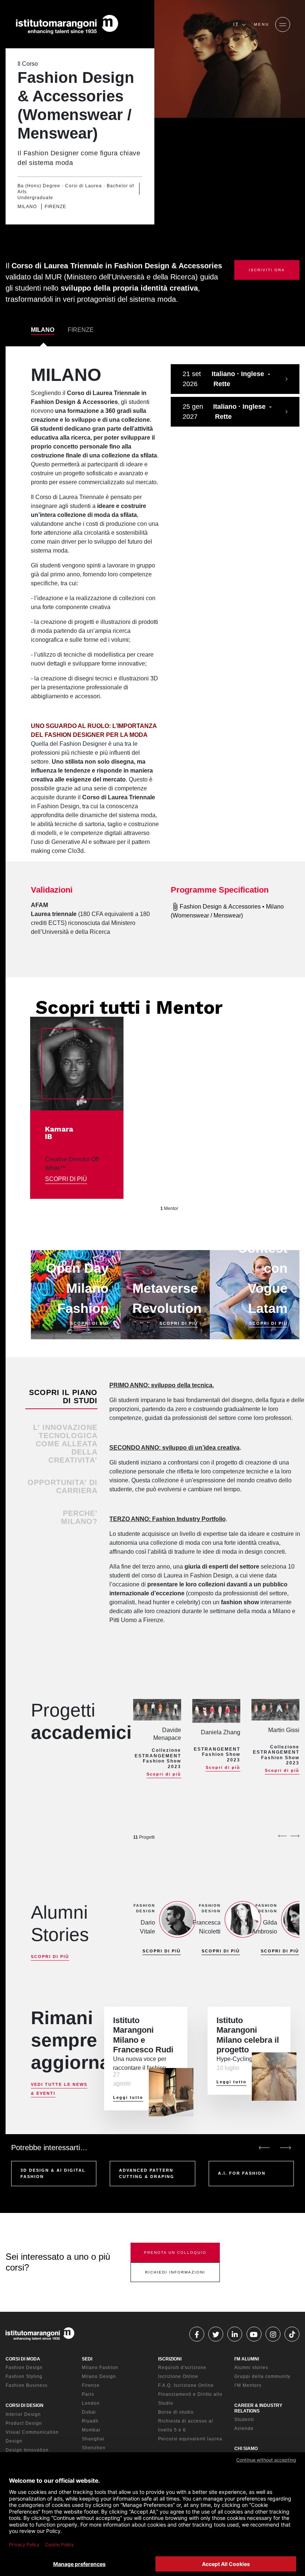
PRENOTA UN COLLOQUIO (175, 2253)
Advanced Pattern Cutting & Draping (147, 2173)
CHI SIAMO (246, 2449)
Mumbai (91, 2430)
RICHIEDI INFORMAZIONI (175, 2272)
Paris (88, 2394)
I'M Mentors (248, 2385)
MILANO (43, 330)
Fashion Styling (24, 2376)
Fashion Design (24, 2368)
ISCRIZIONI (170, 2359)
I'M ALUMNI (247, 2359)
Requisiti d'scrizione (182, 2368)
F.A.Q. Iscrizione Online (186, 2385)
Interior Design (23, 2414)
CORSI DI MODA (23, 2359)
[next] (295, 1836)
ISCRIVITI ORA (267, 270)
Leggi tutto (128, 2097)
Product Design (24, 2423)
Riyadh (90, 2421)
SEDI (87, 2359)
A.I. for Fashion (242, 2173)
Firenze (91, 2385)
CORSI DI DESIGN (25, 2405)
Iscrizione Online (178, 2376)
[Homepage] (67, 25)
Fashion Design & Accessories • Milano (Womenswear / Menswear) (227, 911)
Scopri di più (164, 1774)
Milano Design (99, 2376)
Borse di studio (176, 2412)
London (91, 2403)
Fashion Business (27, 2385)
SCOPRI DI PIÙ (66, 1179)
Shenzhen (94, 2448)
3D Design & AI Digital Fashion (53, 2173)
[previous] (282, 1836)
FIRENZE (81, 330)
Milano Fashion (100, 2368)
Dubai (89, 2412)
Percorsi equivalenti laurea (190, 2439)
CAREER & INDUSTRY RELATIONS (258, 2408)
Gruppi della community (262, 2376)
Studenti (244, 2420)
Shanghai (93, 2439)
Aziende (244, 2428)
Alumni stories (251, 2368)
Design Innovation (27, 2450)
